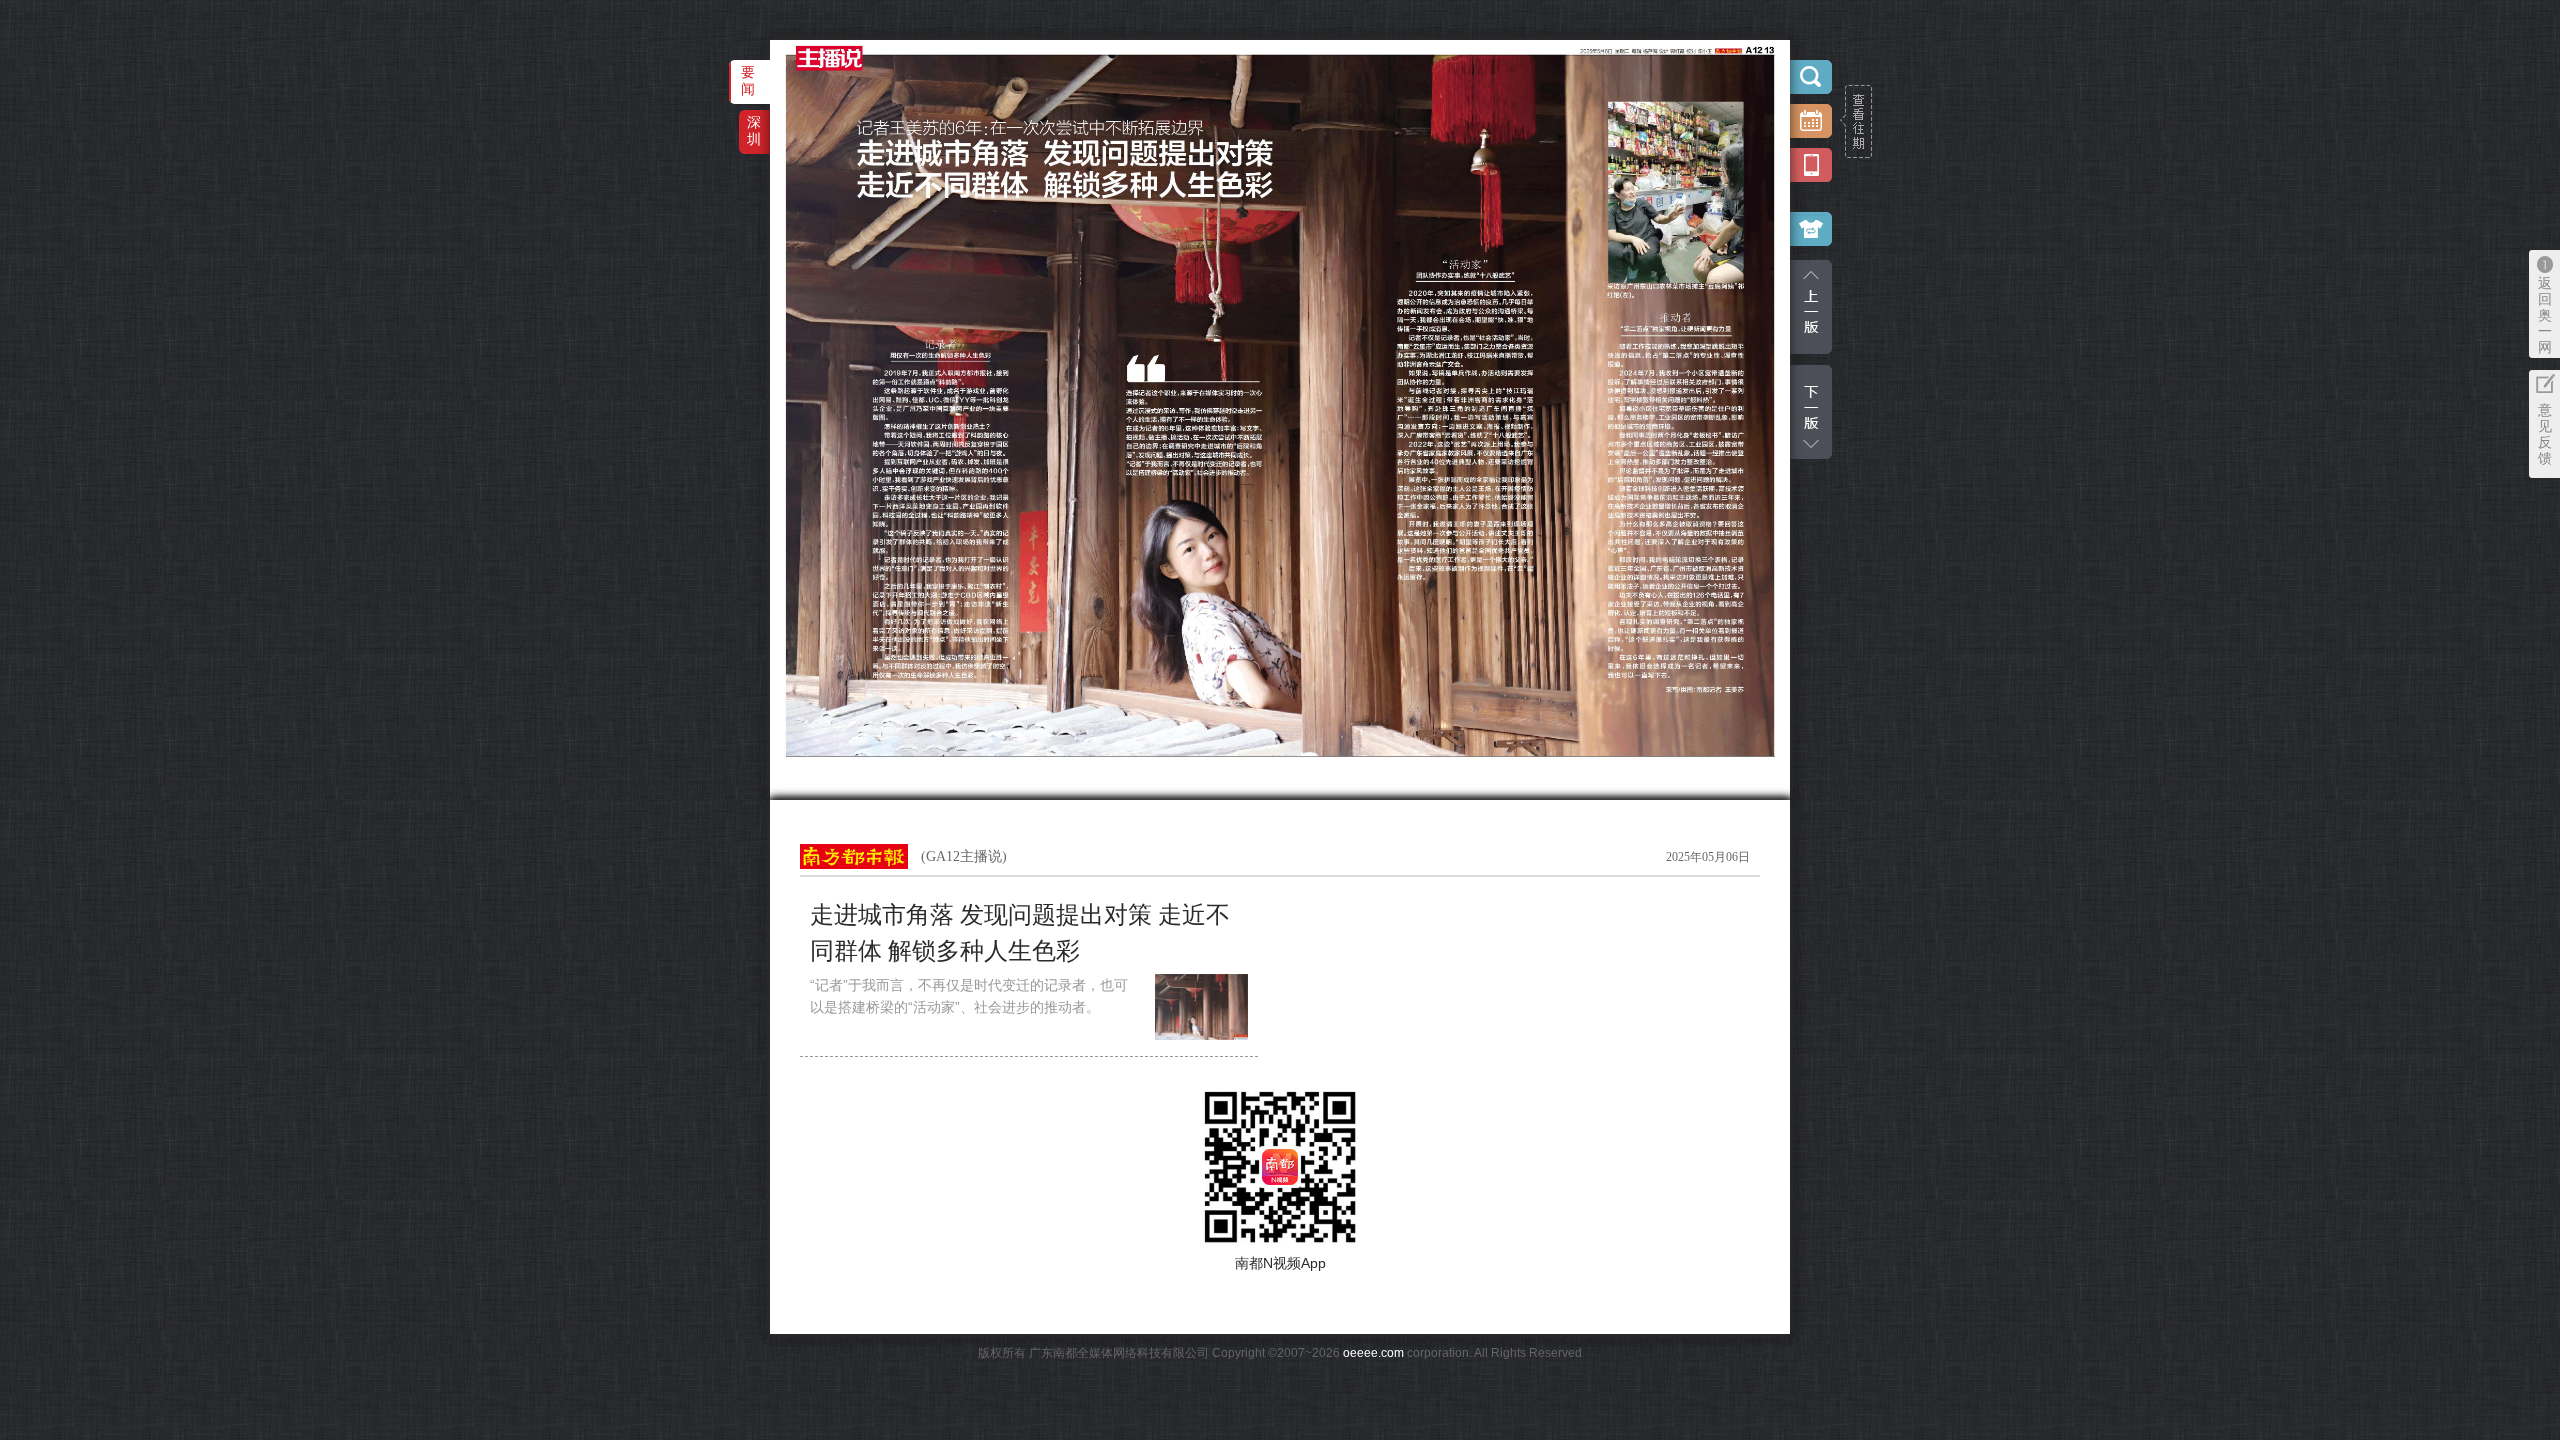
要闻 (748, 80)
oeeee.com (1373, 1353)
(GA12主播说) (964, 856)
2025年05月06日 (1708, 857)
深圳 (754, 130)
